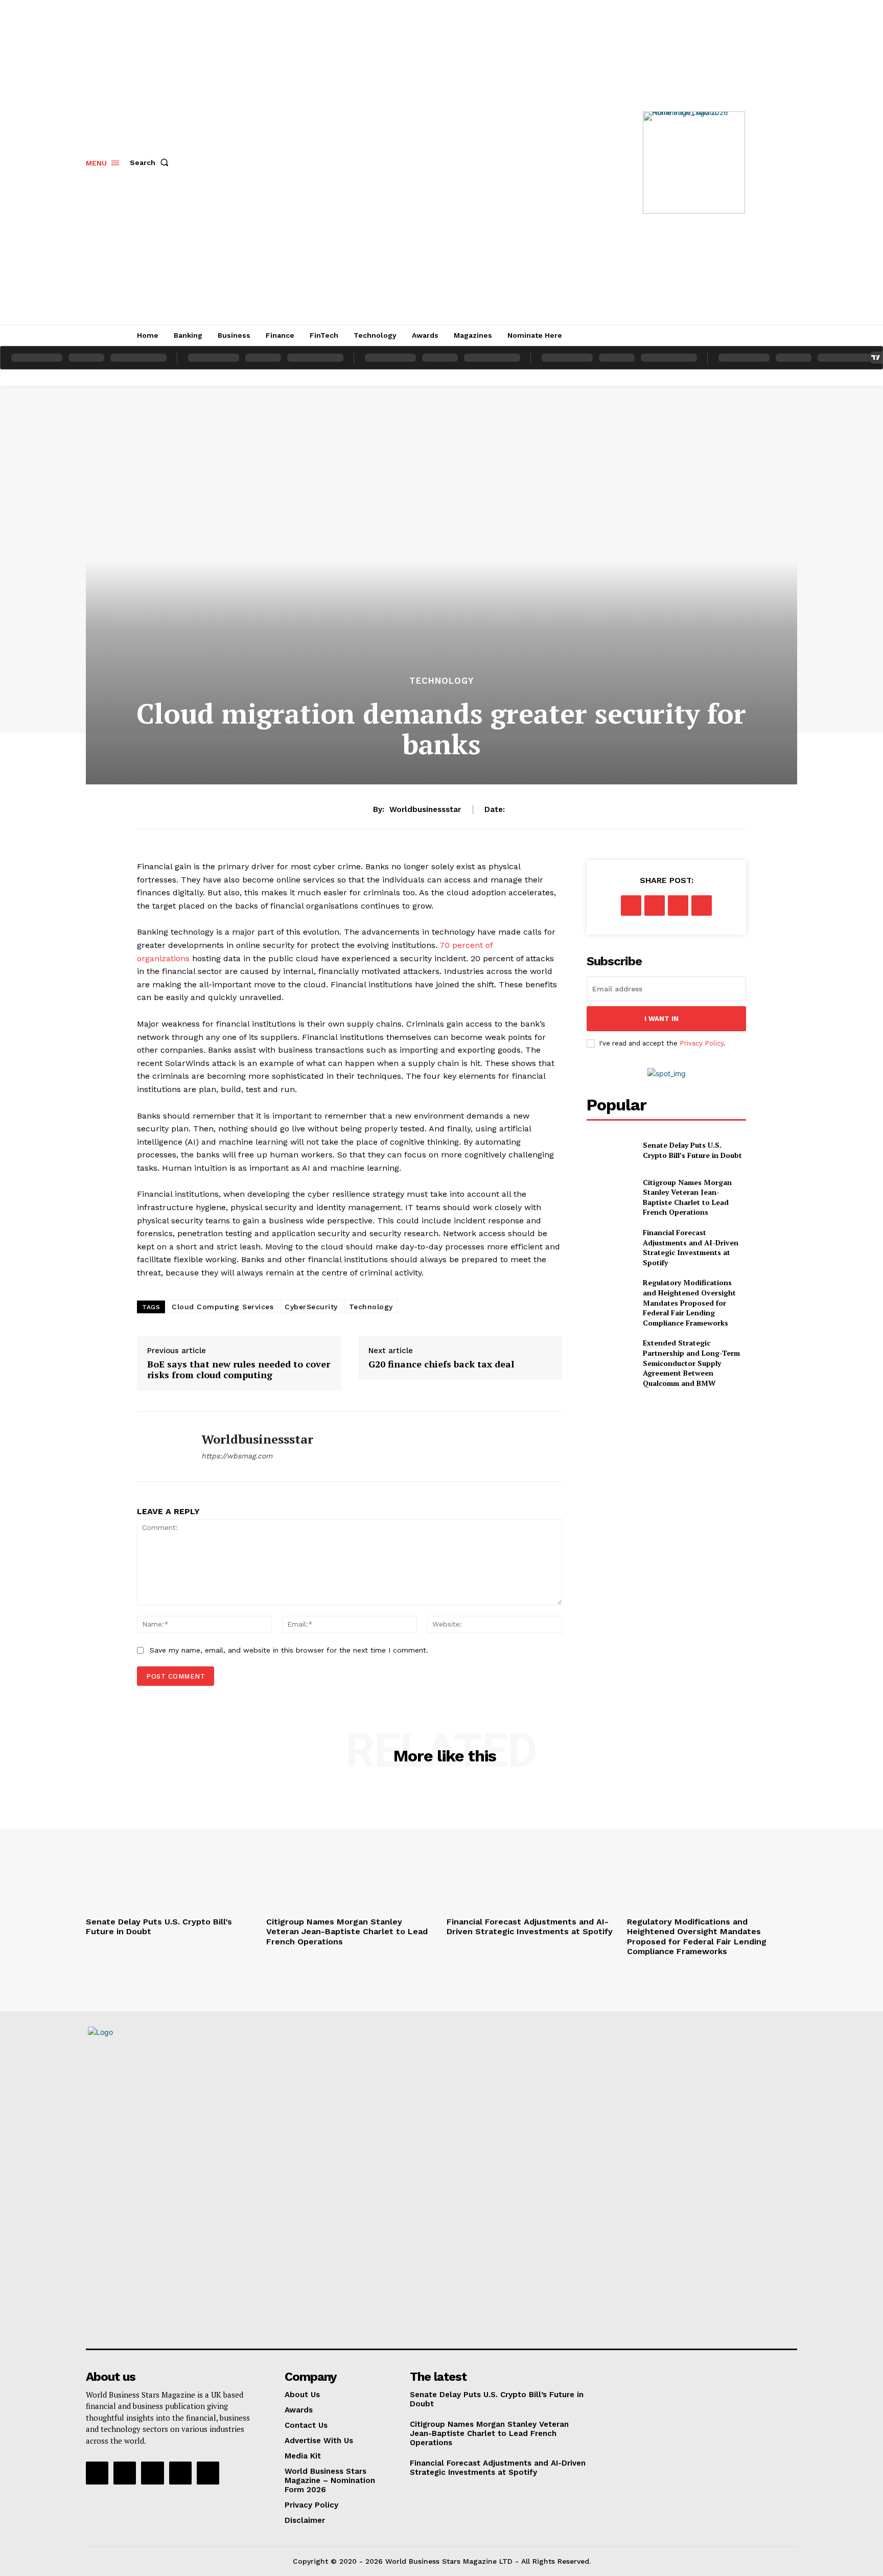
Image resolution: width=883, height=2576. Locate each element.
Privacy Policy (702, 1043)
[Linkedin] (152, 2473)
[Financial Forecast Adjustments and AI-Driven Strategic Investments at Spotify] (610, 1244)
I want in (661, 1019)
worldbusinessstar (425, 809)
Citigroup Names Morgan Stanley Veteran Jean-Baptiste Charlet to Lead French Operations (687, 1197)
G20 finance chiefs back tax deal (441, 1364)
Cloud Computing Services (223, 1307)
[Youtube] (208, 2473)
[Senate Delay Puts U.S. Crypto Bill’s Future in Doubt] (610, 1150)
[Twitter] (655, 906)
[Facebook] (631, 906)
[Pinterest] (678, 906)
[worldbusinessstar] (161, 1447)
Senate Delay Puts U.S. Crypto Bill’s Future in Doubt (692, 1150)
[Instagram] (125, 2473)
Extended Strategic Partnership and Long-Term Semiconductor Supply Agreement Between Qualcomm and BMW (691, 1363)
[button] (151, 163)
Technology (441, 681)
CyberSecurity (311, 1307)
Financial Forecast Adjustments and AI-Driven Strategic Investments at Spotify (691, 1247)
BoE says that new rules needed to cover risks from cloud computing (239, 1370)
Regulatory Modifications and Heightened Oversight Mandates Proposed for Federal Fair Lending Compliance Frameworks (689, 1302)
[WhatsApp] (702, 906)
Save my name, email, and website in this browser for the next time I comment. (289, 1650)
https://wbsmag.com (237, 1456)
